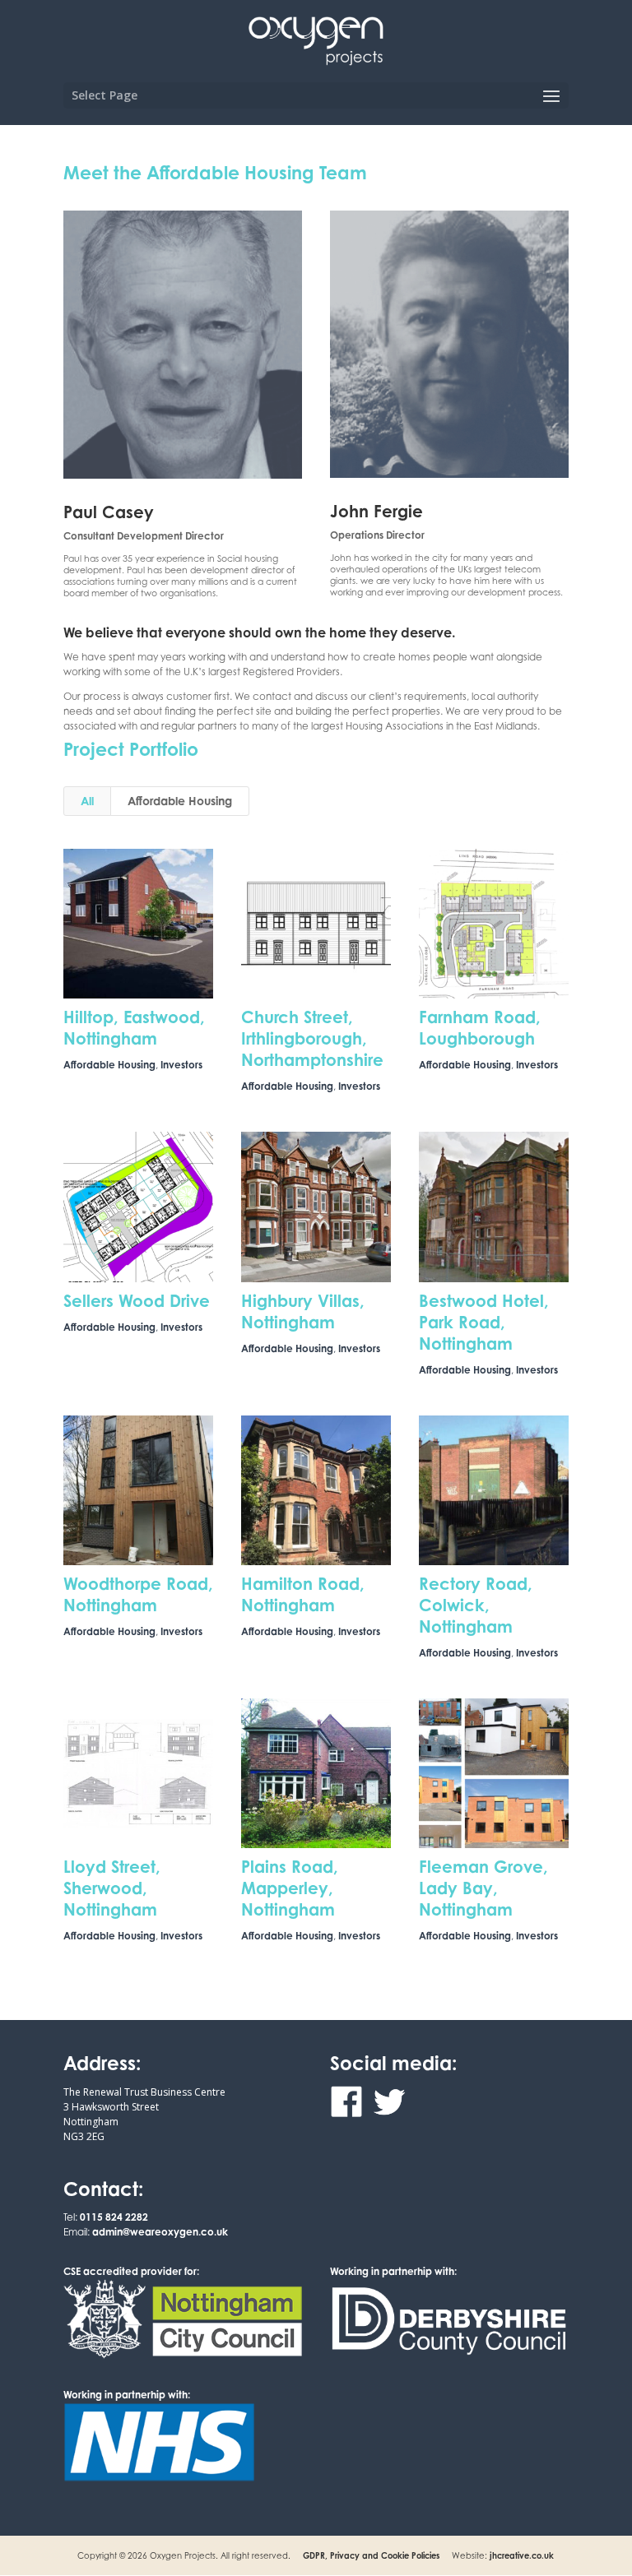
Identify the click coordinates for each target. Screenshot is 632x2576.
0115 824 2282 (114, 2217)
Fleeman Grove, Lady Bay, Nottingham (483, 1888)
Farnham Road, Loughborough (480, 1028)
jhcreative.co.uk (522, 2555)
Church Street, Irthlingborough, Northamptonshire (312, 1038)
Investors (181, 1065)
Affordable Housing (180, 801)
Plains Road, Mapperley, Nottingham (290, 1888)
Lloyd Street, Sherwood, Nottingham (112, 1888)
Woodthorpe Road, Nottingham (138, 1594)
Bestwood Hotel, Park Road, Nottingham (484, 1322)
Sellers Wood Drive (137, 1301)
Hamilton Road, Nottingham (303, 1594)
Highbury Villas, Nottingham (303, 1311)
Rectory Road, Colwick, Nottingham (476, 1605)
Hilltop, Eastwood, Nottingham (134, 1028)
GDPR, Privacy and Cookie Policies (371, 2555)
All (87, 801)
